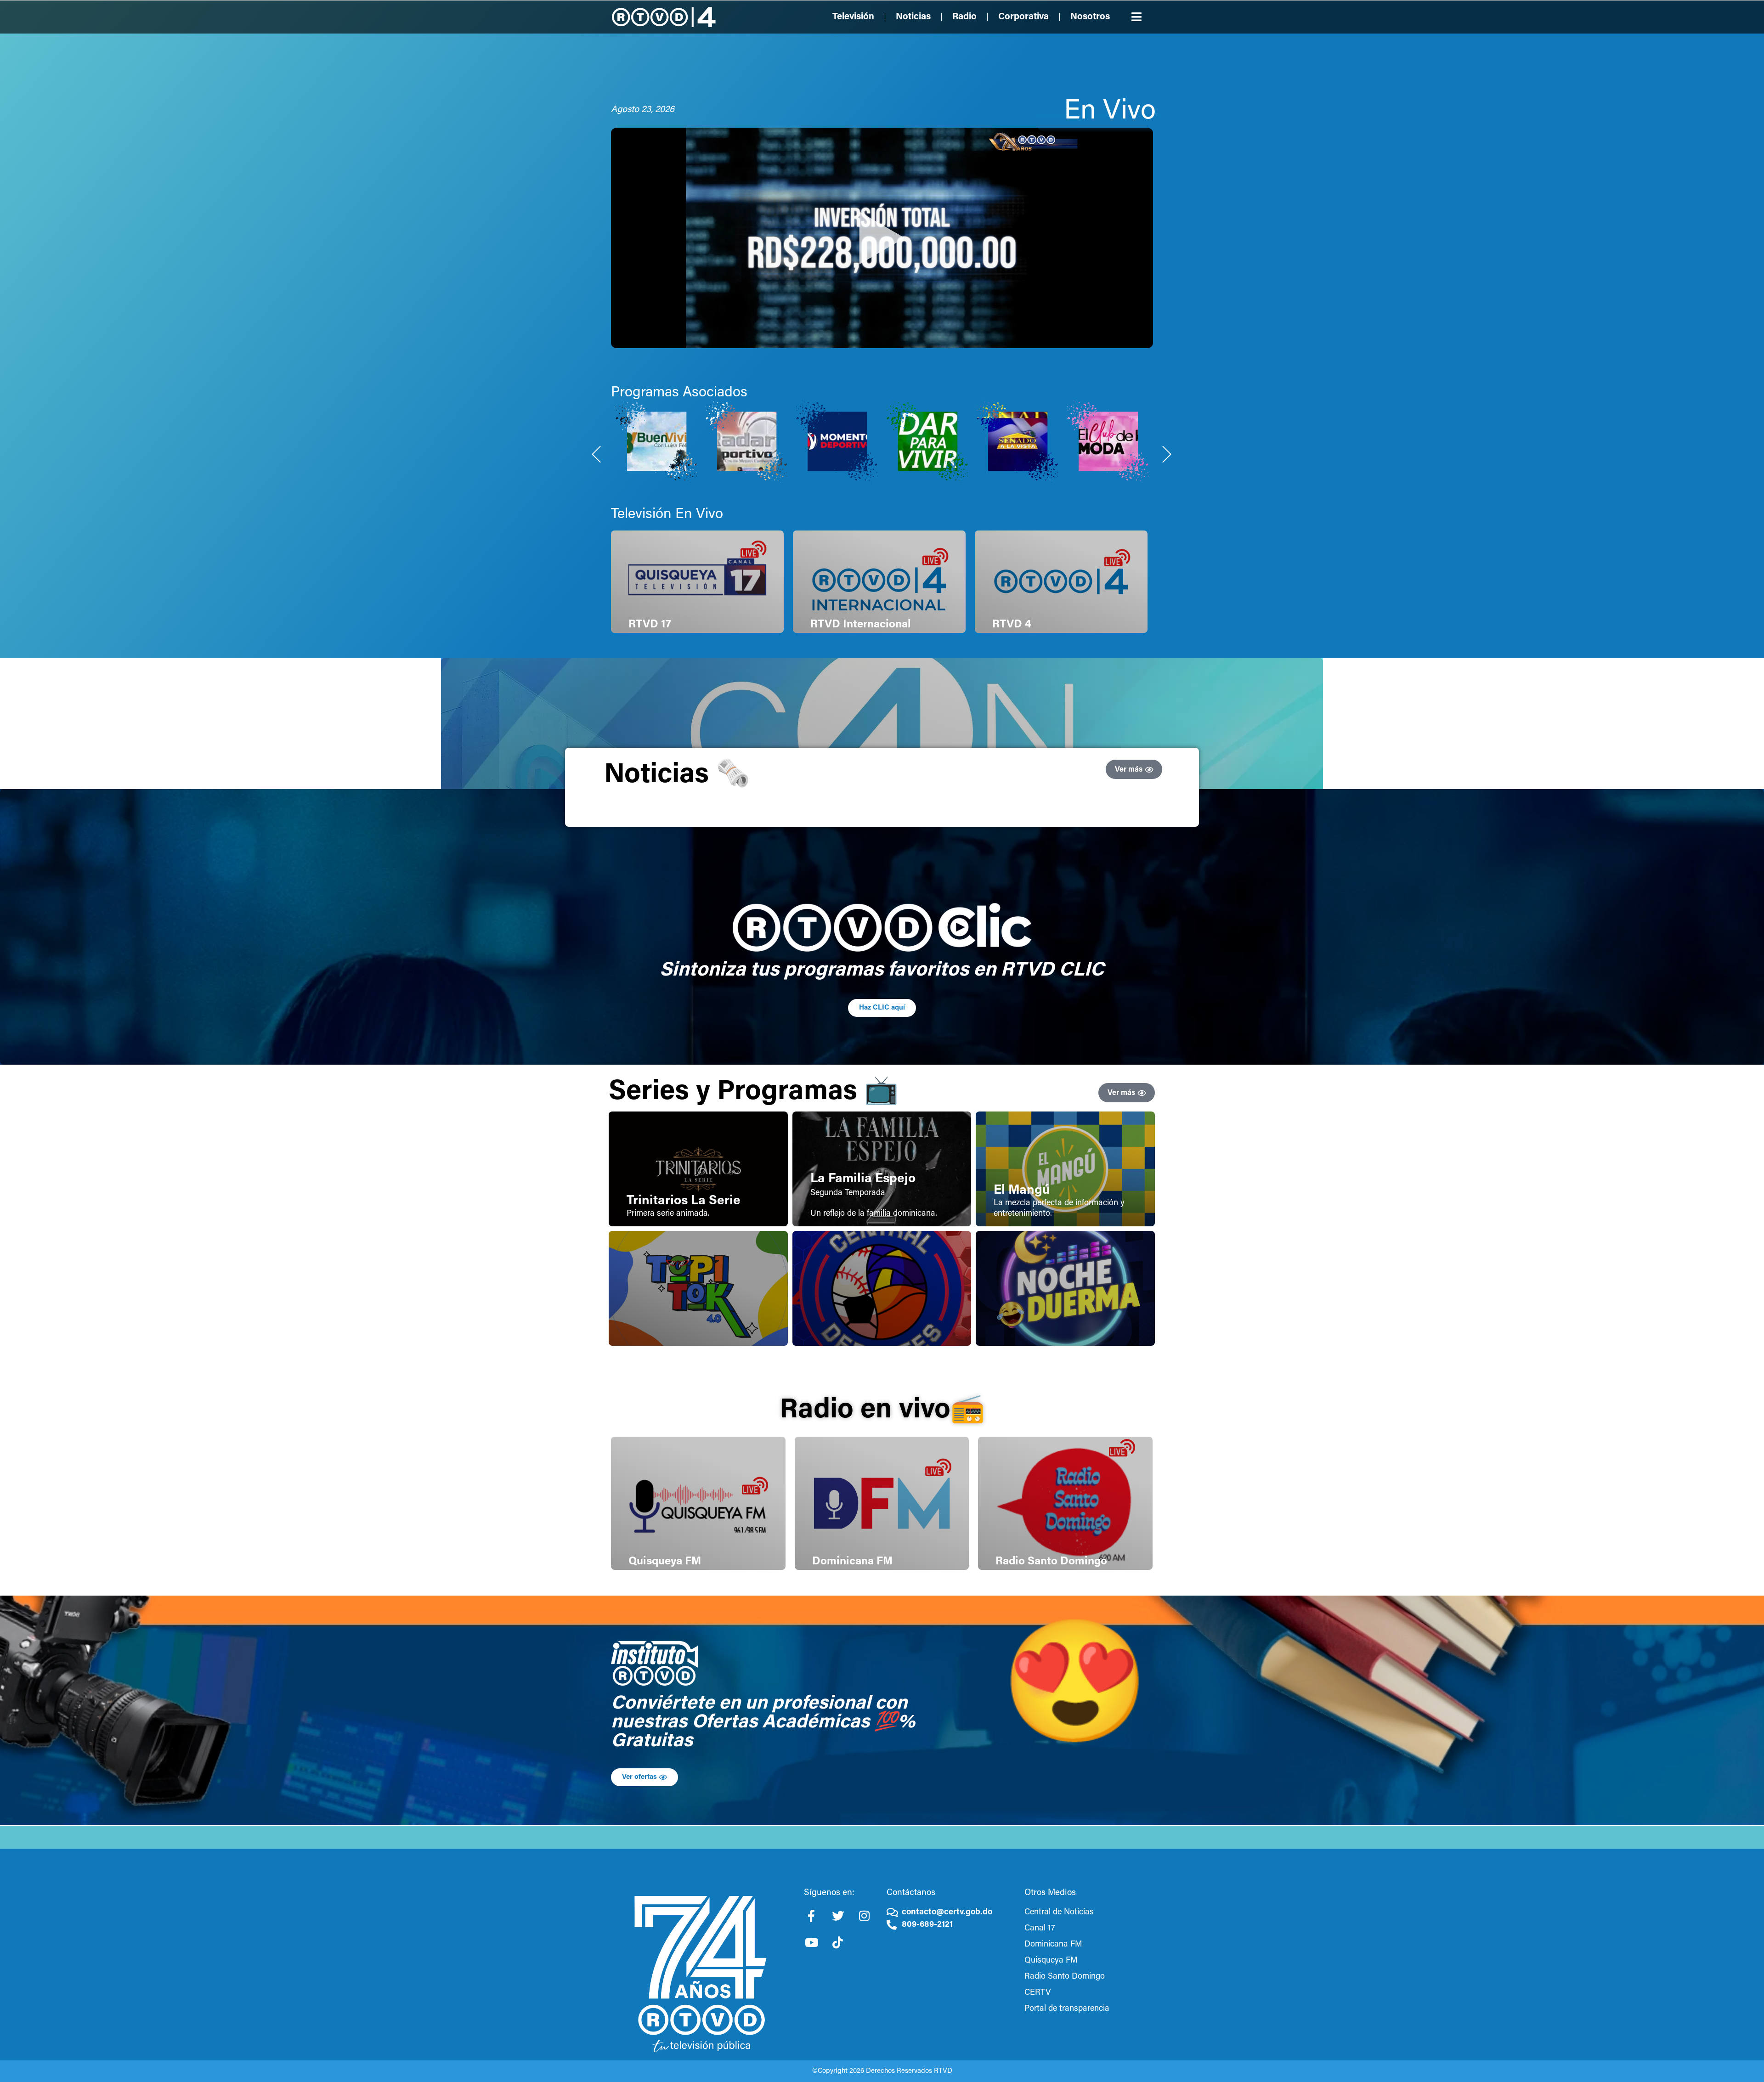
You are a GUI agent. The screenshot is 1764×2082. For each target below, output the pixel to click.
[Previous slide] (597, 454)
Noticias (913, 17)
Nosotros (1090, 17)
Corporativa (1023, 17)
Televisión (853, 17)
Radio (964, 17)
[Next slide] (1167, 454)
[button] (1137, 17)
